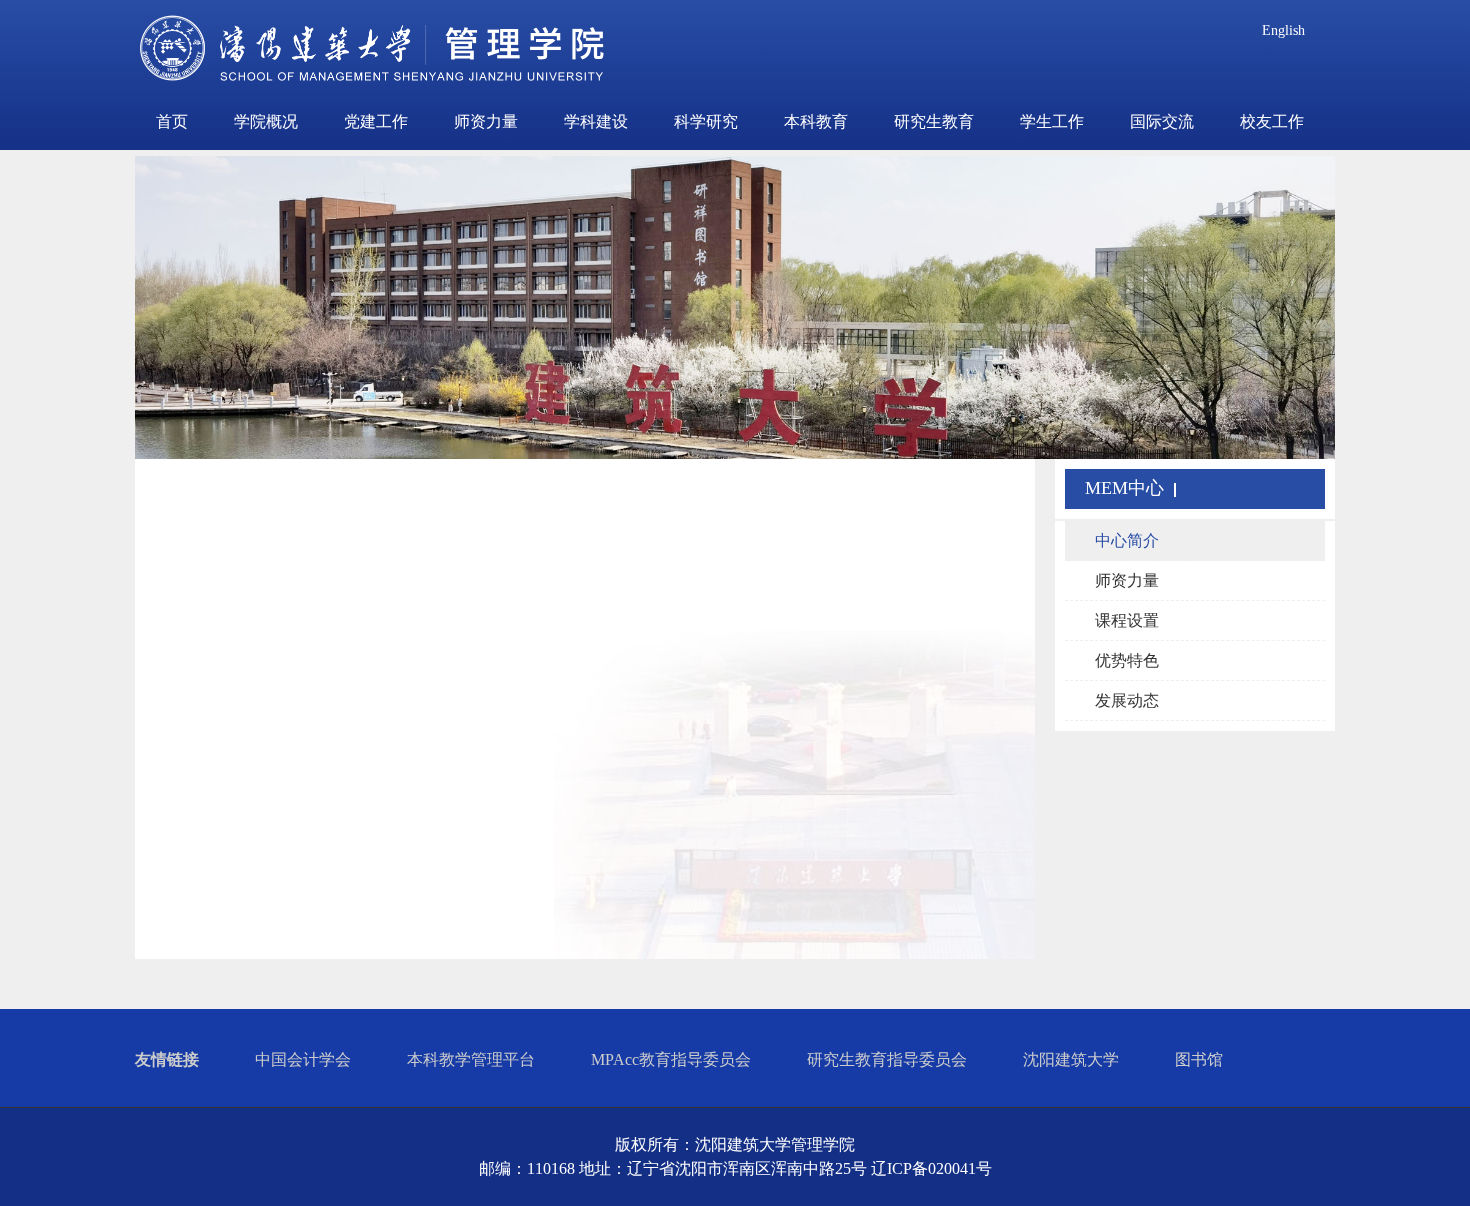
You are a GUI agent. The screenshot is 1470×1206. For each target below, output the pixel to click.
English (1283, 30)
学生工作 (1052, 121)
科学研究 (706, 121)
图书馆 (1199, 1059)
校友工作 (1272, 121)
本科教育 (816, 121)
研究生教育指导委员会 (887, 1059)
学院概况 (266, 121)
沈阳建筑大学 (1071, 1059)
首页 (172, 121)
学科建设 (596, 121)
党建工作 (376, 121)
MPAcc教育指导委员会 (671, 1059)
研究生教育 (934, 121)
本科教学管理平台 (471, 1059)
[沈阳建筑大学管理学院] (373, 54)
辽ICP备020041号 (931, 1168)
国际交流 (1162, 121)
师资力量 (486, 121)
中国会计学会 (303, 1059)
